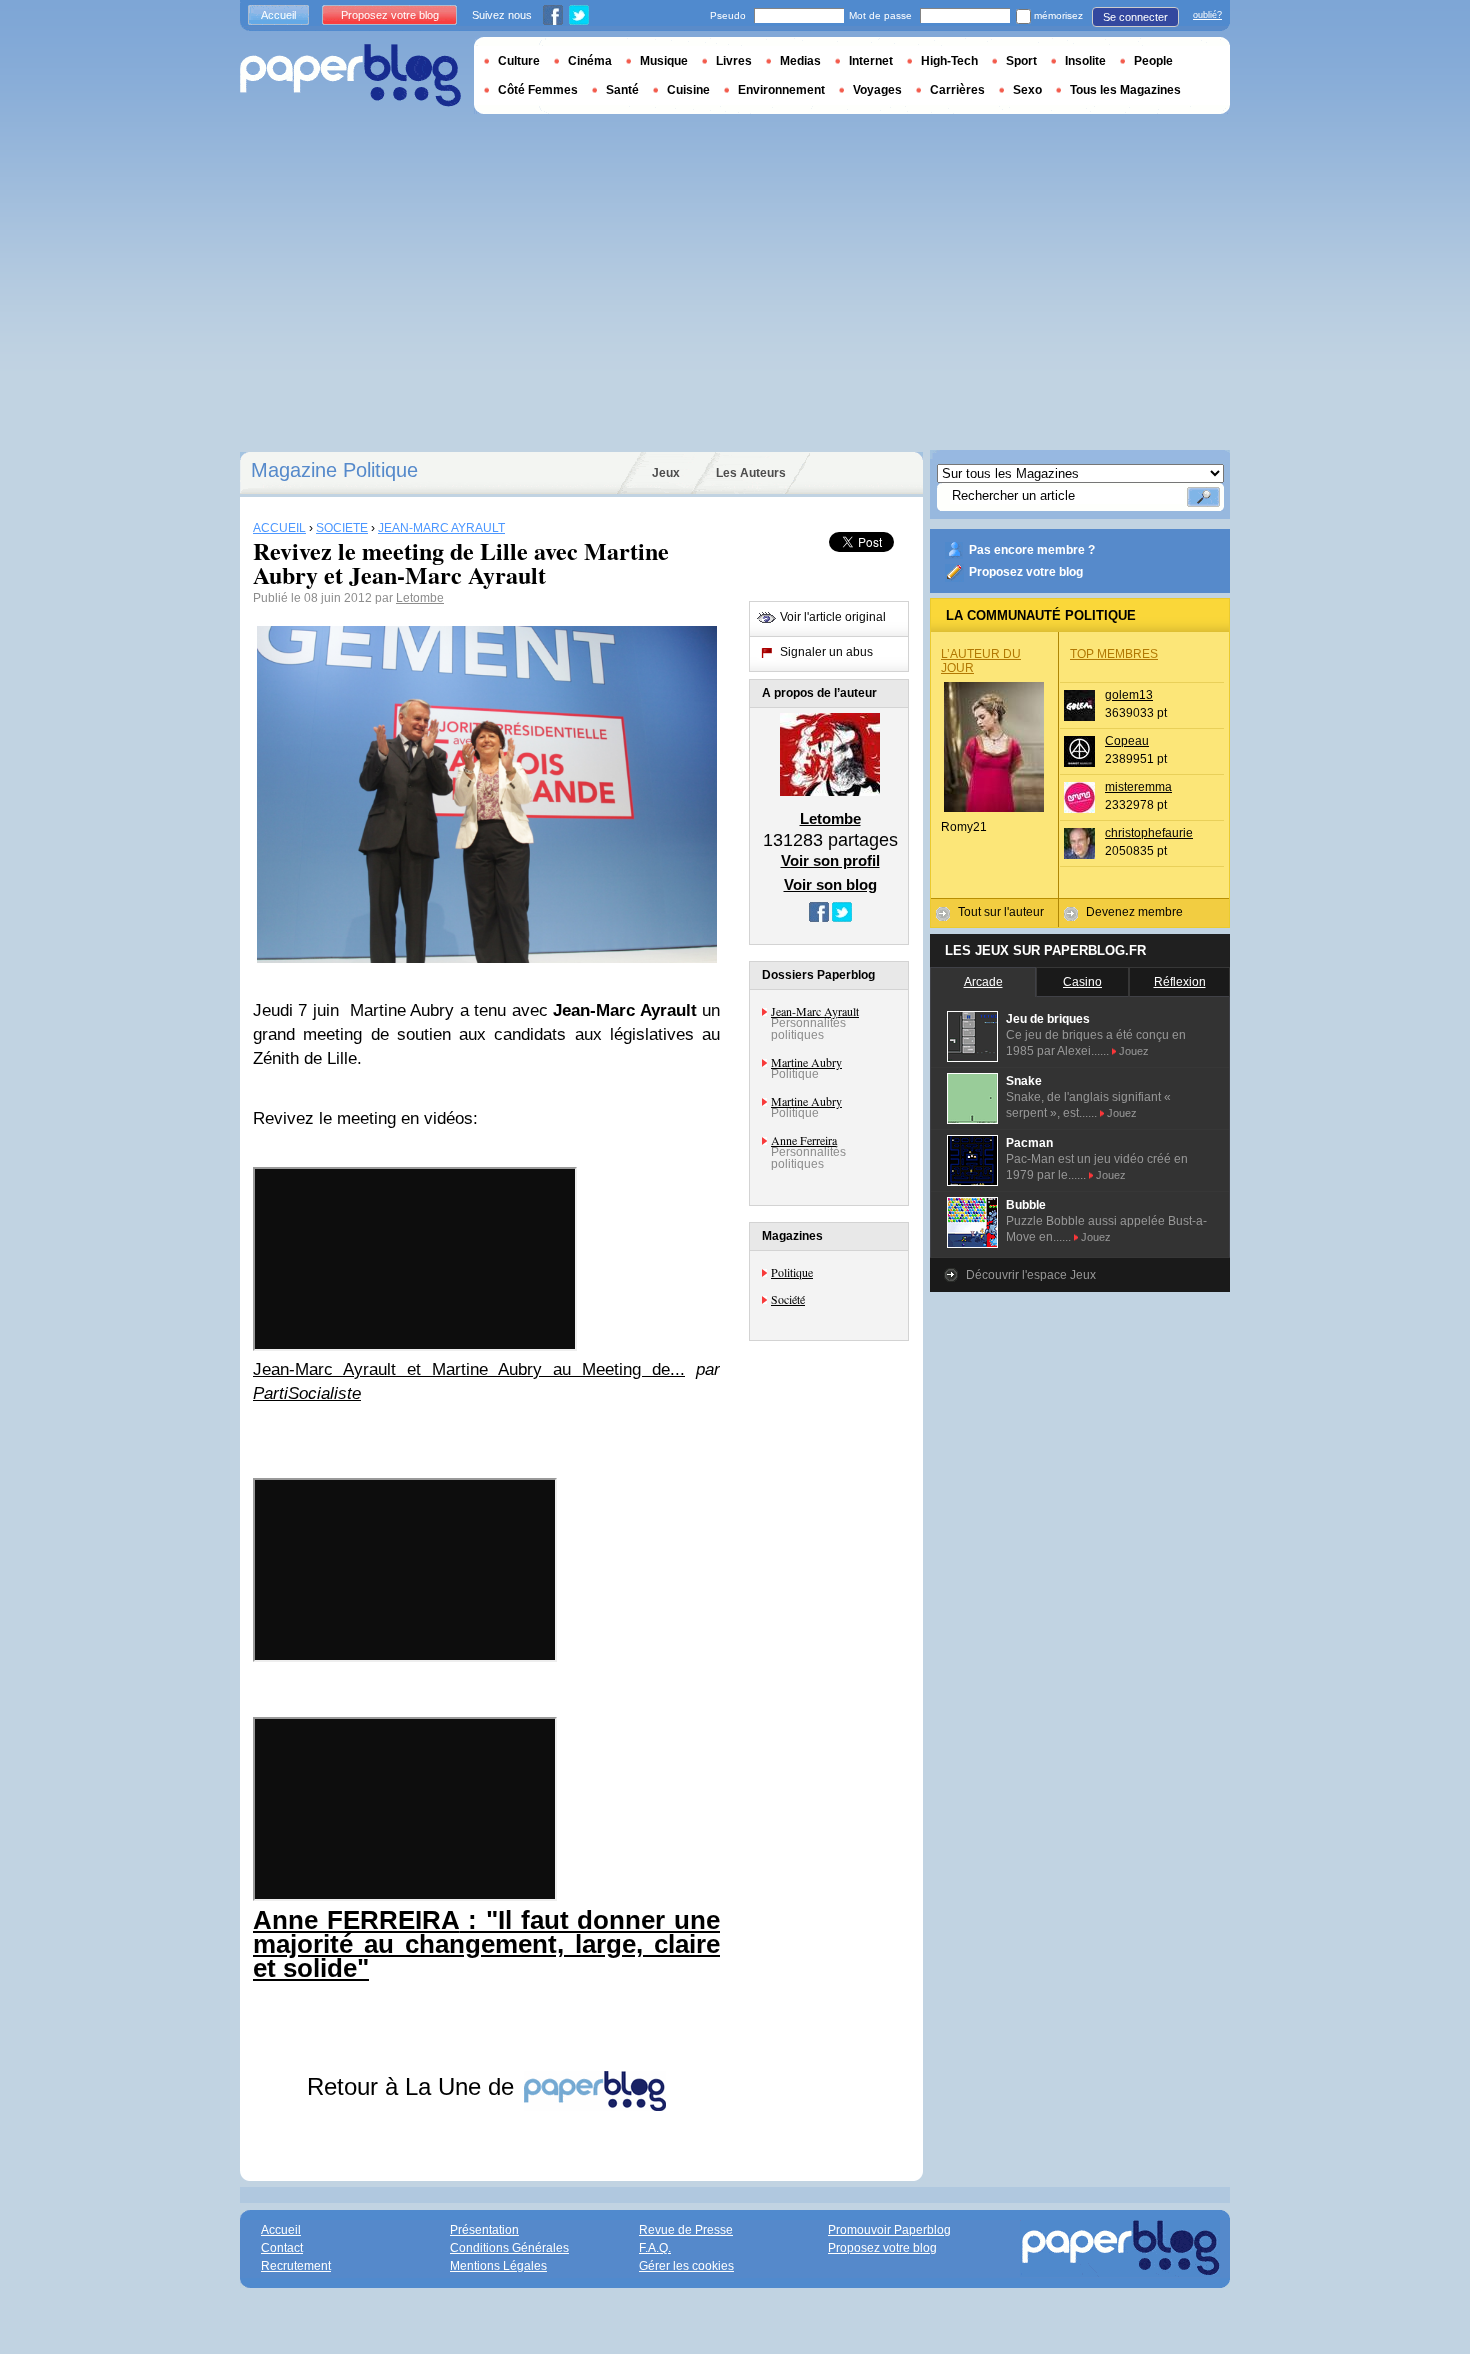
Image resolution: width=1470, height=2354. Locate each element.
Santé (622, 90)
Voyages (877, 90)
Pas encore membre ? (1032, 550)
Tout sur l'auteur (1001, 912)
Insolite (1085, 61)
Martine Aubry (806, 1062)
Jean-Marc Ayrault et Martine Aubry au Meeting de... (469, 1369)
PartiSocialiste (307, 1393)
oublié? (1207, 15)
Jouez (1134, 1051)
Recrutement (296, 2266)
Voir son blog (830, 884)
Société (788, 1299)
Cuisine (688, 90)
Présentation (484, 2230)
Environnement (781, 90)
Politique (792, 1272)
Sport (1021, 61)
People (1153, 61)
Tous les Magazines (1125, 90)
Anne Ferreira (804, 1140)
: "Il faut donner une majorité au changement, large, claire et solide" (486, 1944)
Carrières (957, 90)
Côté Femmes (538, 90)
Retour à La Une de (414, 2086)
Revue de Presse (686, 2230)
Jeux (666, 473)
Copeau (1127, 741)
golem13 (1129, 695)
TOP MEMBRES (1114, 654)
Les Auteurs (751, 473)
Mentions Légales (498, 2266)
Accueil (278, 15)
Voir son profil (830, 860)
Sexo (1027, 90)
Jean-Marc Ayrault (815, 1011)
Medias (800, 61)
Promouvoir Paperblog (889, 2230)
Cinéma (590, 61)
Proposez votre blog (1026, 572)
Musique (664, 61)
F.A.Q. (655, 2248)
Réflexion (1180, 982)
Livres (734, 61)
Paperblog (350, 75)
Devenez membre (1134, 912)
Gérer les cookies (686, 2266)
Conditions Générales (509, 2248)
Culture (519, 61)
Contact (282, 2248)
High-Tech (949, 61)
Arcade (983, 982)
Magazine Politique (334, 470)
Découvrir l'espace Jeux (1031, 1275)
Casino (1082, 982)
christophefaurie (1149, 833)
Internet (871, 61)
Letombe (420, 598)
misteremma (1138, 787)
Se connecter (1135, 17)
